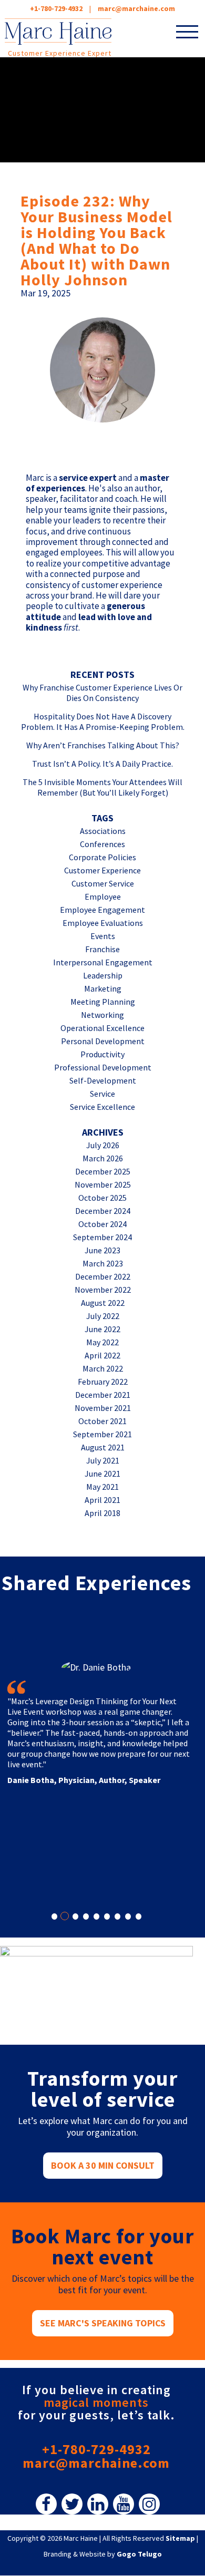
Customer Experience (102, 870)
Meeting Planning (103, 1002)
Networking (102, 1015)
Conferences (102, 844)
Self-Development (103, 1080)
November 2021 (103, 1408)
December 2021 (103, 1395)
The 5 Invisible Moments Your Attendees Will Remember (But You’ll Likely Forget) (102, 787)
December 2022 (103, 1276)
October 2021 (102, 1421)
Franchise (102, 949)
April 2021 (102, 1500)
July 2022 (103, 1316)
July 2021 (103, 1460)
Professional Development (103, 1067)
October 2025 (102, 1198)
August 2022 (103, 1303)
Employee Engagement (102, 910)
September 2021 (102, 1434)
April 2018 (102, 1513)
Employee (103, 897)
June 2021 (102, 1474)
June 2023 (102, 1250)
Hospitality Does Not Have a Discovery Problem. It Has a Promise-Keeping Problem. (103, 722)
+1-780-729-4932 (56, 8)
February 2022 (103, 1382)
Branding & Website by (103, 2554)
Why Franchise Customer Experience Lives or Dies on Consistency (102, 693)
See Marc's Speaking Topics (103, 2323)
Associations (103, 831)
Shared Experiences (96, 1583)
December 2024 (103, 1211)
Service (102, 1094)
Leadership (103, 975)
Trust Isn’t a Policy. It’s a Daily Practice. (102, 764)
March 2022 (103, 1368)
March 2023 (103, 1263)
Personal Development (103, 1041)
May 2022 (102, 1342)
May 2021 (102, 1487)
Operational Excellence (102, 1028)
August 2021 (103, 1447)
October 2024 (102, 1224)
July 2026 (103, 1145)
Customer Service (103, 883)
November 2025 (103, 1184)
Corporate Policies (102, 857)
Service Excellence (102, 1107)
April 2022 (102, 1355)
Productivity (102, 1054)
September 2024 (102, 1237)
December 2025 (103, 1171)
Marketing (103, 988)
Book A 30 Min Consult (103, 2165)
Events (103, 936)
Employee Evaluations (103, 923)
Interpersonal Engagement (103, 962)
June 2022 (102, 1329)
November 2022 (103, 1290)
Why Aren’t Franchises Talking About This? (103, 745)
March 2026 (103, 1158)
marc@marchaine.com (96, 2463)
